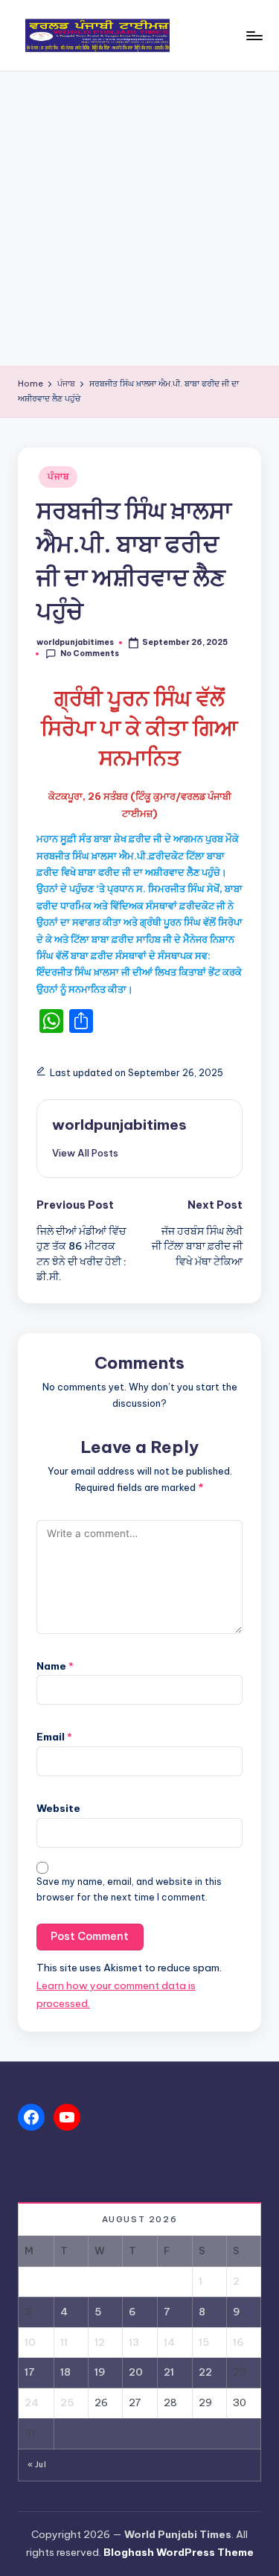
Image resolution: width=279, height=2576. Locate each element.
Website (58, 1808)
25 (67, 2402)
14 (169, 2342)
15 (204, 2342)
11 (64, 2342)
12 (100, 2342)
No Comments (90, 653)
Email (54, 1737)
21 (169, 2372)
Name (55, 1666)
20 (136, 2372)
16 (238, 2342)
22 (205, 2372)
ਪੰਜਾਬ (58, 476)
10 (30, 2342)
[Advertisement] (139, 219)
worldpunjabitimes (119, 1125)
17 (30, 2372)
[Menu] (254, 35)
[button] (85, 1153)
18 (65, 2372)
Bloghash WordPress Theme (179, 2552)
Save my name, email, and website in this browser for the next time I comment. (129, 1889)
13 (134, 2342)
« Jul (37, 2465)
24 (32, 2402)
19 (100, 2372)
